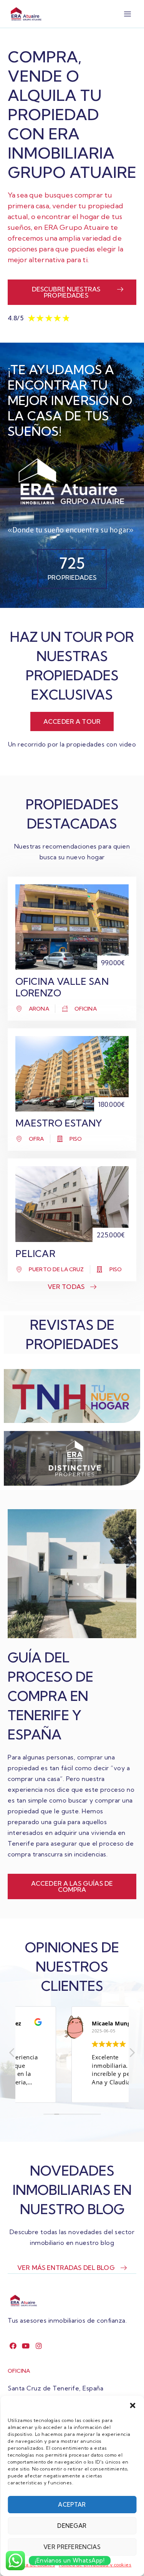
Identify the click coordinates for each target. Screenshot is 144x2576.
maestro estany (59, 1123)
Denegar (72, 2526)
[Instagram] (39, 2346)
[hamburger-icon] (128, 14)
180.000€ (111, 1104)
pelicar (35, 1254)
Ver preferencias (72, 2547)
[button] (132, 2405)
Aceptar (72, 2505)
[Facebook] (13, 2346)
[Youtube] (26, 2346)
